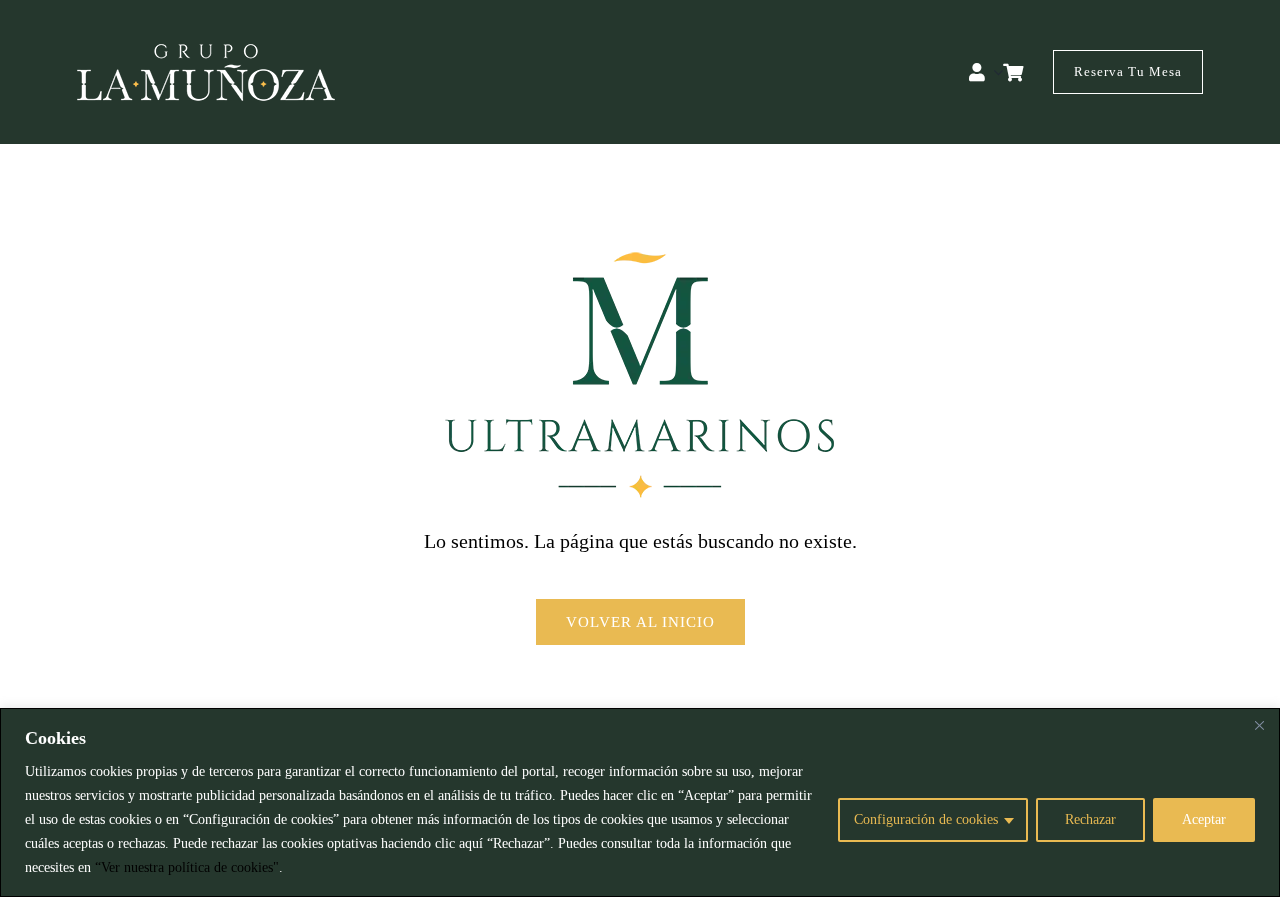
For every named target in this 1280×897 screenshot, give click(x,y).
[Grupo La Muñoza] (206, 53)
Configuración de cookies (926, 819)
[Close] (1259, 725)
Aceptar (1204, 819)
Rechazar (1090, 819)
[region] (640, 802)
